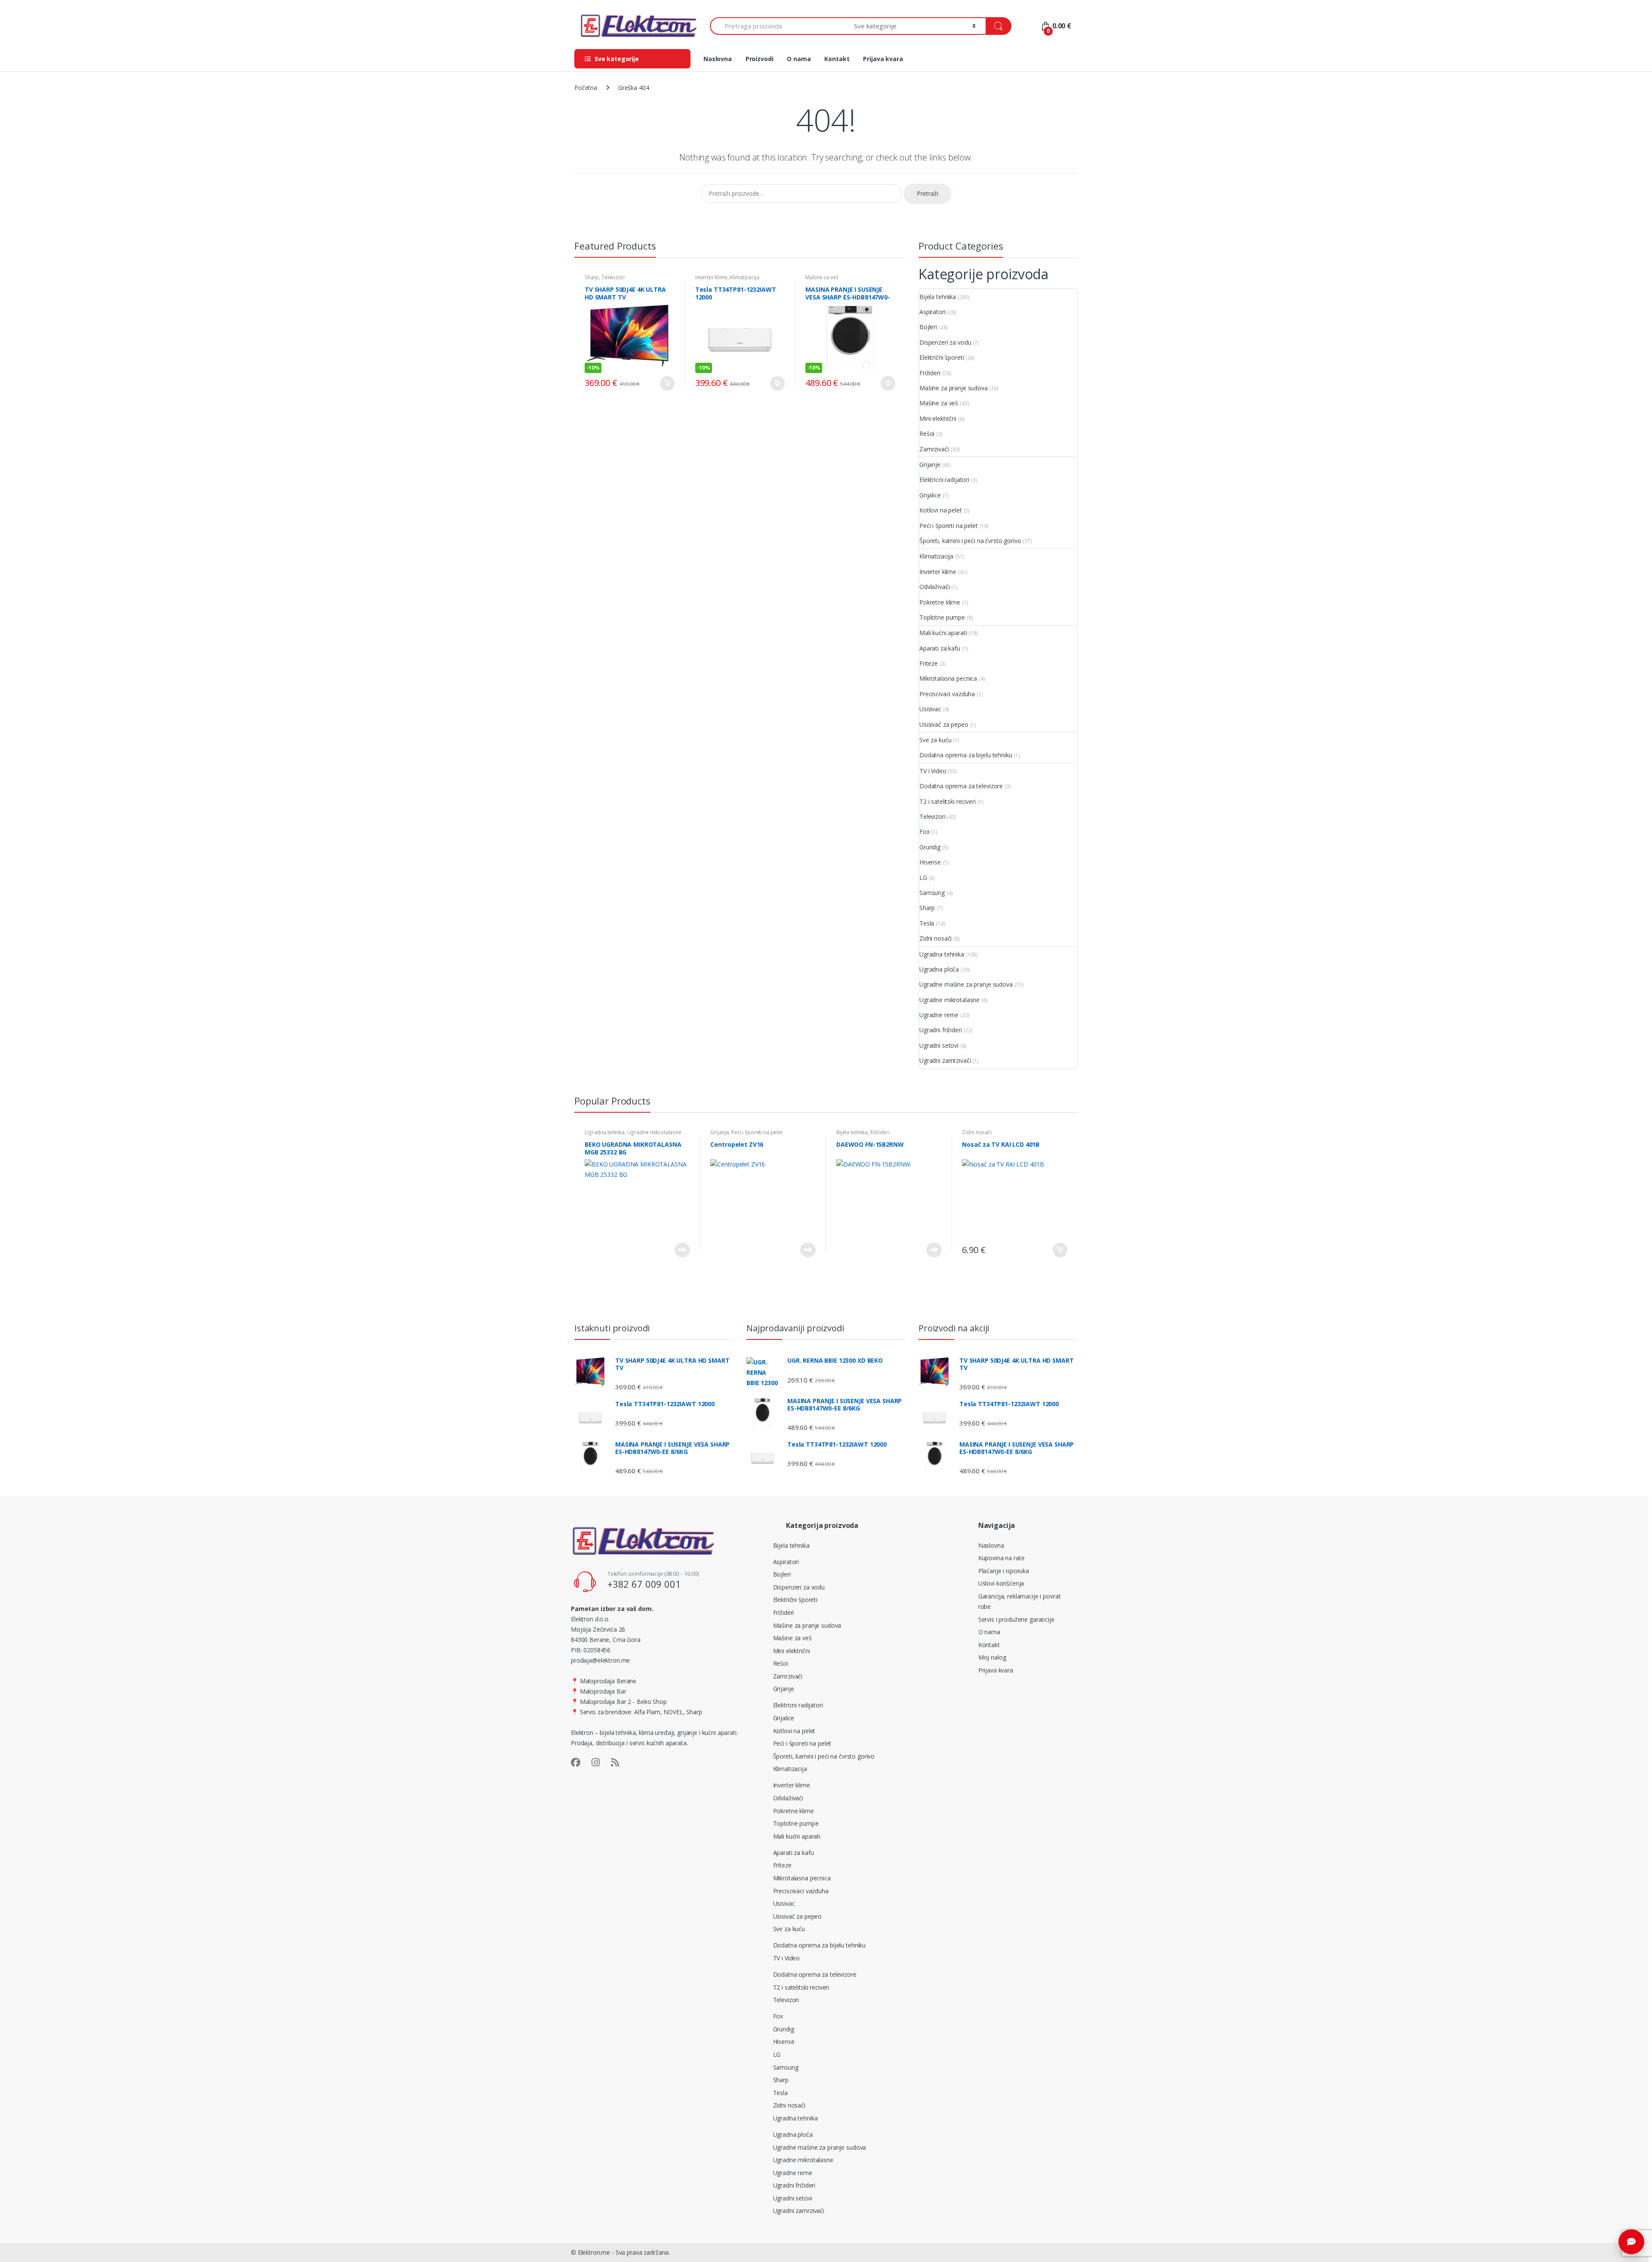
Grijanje (930, 464)
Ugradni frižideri (941, 1030)
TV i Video (933, 771)
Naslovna (718, 59)
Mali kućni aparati (943, 633)
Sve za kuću (935, 740)
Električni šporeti (942, 357)
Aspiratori (932, 312)
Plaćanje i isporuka (1004, 1571)
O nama (799, 59)
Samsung (932, 893)
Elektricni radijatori (944, 480)
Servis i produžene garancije (1016, 1619)
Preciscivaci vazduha (947, 694)
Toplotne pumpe (942, 617)
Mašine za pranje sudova (954, 388)
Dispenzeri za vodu (945, 342)
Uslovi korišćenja (1001, 1583)
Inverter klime (711, 277)
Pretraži (928, 193)
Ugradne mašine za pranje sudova (966, 984)
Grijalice (930, 495)
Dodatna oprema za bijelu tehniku (966, 755)
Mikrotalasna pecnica (948, 678)
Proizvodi (760, 59)
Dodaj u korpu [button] (667, 383)
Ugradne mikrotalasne (949, 1000)
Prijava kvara (883, 59)
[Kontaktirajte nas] (1631, 2242)
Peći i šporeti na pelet (949, 526)
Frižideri (930, 373)
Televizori (613, 277)
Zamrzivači (934, 449)
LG (923, 878)
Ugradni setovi (939, 1045)
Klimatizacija (744, 277)
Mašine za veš (822, 277)
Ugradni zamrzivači (945, 1060)
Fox (925, 832)
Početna (586, 88)
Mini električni (938, 418)
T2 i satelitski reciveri (948, 801)
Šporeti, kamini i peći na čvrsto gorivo (970, 541)
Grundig (930, 847)
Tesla (927, 923)
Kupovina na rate (1002, 1558)
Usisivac (930, 709)
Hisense (930, 862)
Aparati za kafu (940, 648)
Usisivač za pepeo (944, 724)
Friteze (929, 663)
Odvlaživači (934, 587)
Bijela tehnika (938, 297)
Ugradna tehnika (942, 954)
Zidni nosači (935, 938)
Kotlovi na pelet (941, 510)
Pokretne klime (940, 602)
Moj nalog (992, 1657)
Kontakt (837, 59)
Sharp (592, 277)
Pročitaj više (682, 1250)
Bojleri (928, 327)
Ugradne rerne (939, 1015)
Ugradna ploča (939, 969)
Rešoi (927, 434)
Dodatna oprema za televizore (961, 786)
